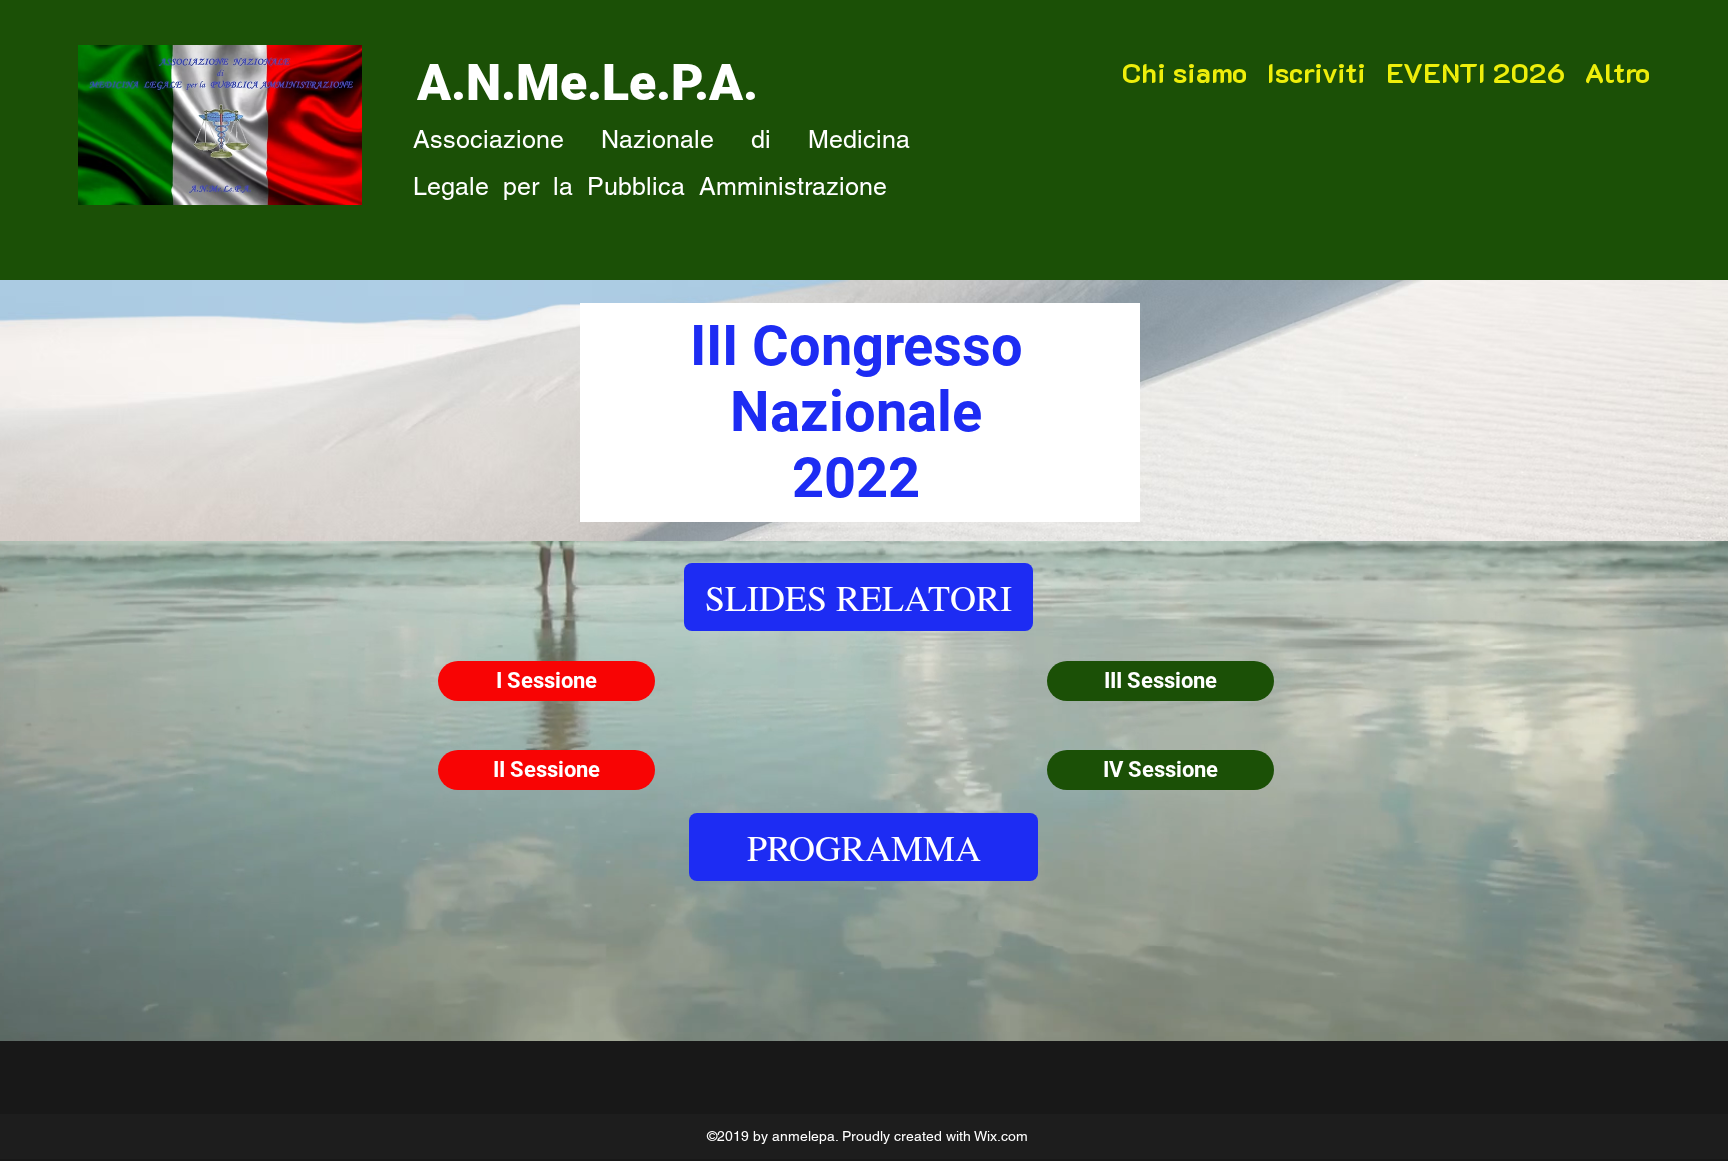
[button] (858, 597)
